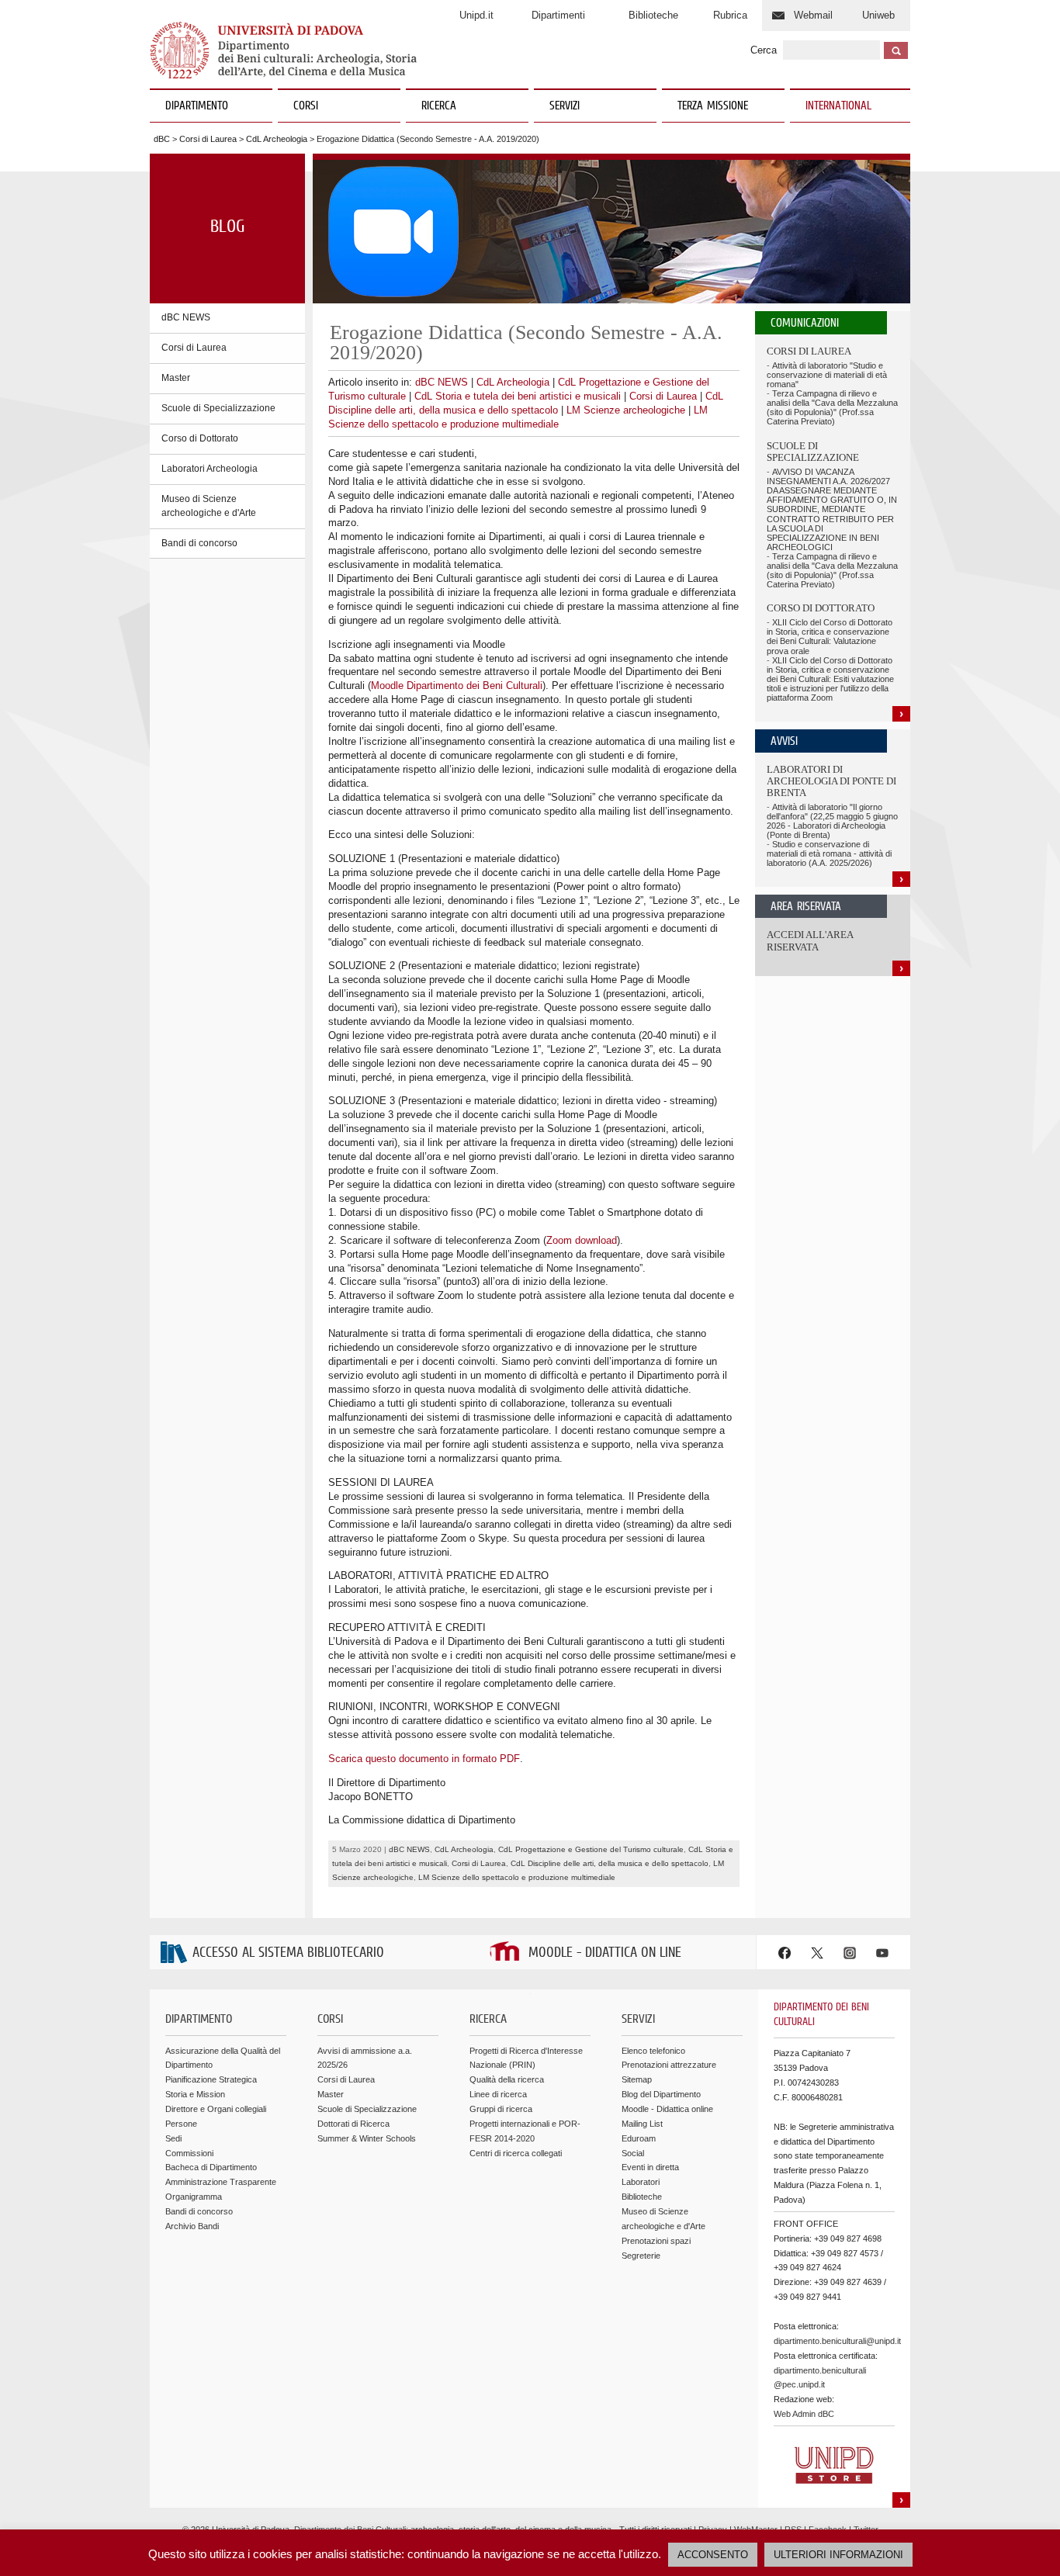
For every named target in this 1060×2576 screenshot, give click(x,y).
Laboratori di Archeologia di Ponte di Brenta (831, 781)
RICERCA (439, 106)
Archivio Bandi (192, 2226)
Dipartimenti (558, 15)
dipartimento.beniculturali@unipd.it (837, 2341)
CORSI (306, 106)
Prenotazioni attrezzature (669, 2065)
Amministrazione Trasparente (221, 2182)
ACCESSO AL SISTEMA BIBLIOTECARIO (288, 1953)
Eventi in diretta (650, 2167)
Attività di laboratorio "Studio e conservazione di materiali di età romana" (827, 375)
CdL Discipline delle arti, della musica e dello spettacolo (610, 1863)
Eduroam (639, 2138)
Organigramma (194, 2197)
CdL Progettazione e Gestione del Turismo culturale (591, 1849)
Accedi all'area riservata (810, 941)
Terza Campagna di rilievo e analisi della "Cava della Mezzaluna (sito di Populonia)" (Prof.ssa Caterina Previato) (832, 407)
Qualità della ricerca (507, 2079)
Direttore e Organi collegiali (216, 2109)
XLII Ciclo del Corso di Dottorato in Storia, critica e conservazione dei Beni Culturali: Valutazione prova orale (830, 636)
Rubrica (730, 15)
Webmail (813, 15)
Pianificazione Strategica (211, 2079)
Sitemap (637, 2079)
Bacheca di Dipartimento (211, 2167)
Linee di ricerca (498, 2094)
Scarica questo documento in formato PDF (424, 1759)
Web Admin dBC (804, 2414)
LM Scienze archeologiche (626, 410)
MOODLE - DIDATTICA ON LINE (605, 1953)
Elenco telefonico (653, 2051)
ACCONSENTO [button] (713, 2555)
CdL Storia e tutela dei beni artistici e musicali (518, 396)
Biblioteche (653, 15)
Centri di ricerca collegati (516, 2153)
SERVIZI (565, 106)
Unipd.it (476, 15)
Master (176, 378)
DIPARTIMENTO (197, 106)
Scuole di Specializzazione (218, 408)
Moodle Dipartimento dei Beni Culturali (457, 686)
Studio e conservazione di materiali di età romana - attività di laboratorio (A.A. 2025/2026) (829, 853)
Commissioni (189, 2153)
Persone (181, 2124)
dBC (162, 139)
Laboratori (641, 2182)
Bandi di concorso (199, 543)
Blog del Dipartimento (661, 2094)
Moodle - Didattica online (667, 2109)
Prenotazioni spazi (656, 2241)
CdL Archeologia (277, 139)
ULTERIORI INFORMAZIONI (838, 2555)
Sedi (173, 2138)
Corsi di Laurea (208, 139)
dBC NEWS (186, 317)
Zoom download (582, 1240)
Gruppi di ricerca (501, 2109)
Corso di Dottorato (200, 438)
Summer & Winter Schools (367, 2138)
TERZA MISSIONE (713, 106)
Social (633, 2153)
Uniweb (878, 15)
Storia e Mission (195, 2094)
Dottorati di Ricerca (353, 2124)
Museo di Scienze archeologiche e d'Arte (209, 506)
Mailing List (642, 2124)
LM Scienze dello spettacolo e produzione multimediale (517, 1877)
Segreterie (641, 2256)
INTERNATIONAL (838, 106)
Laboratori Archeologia (210, 469)
